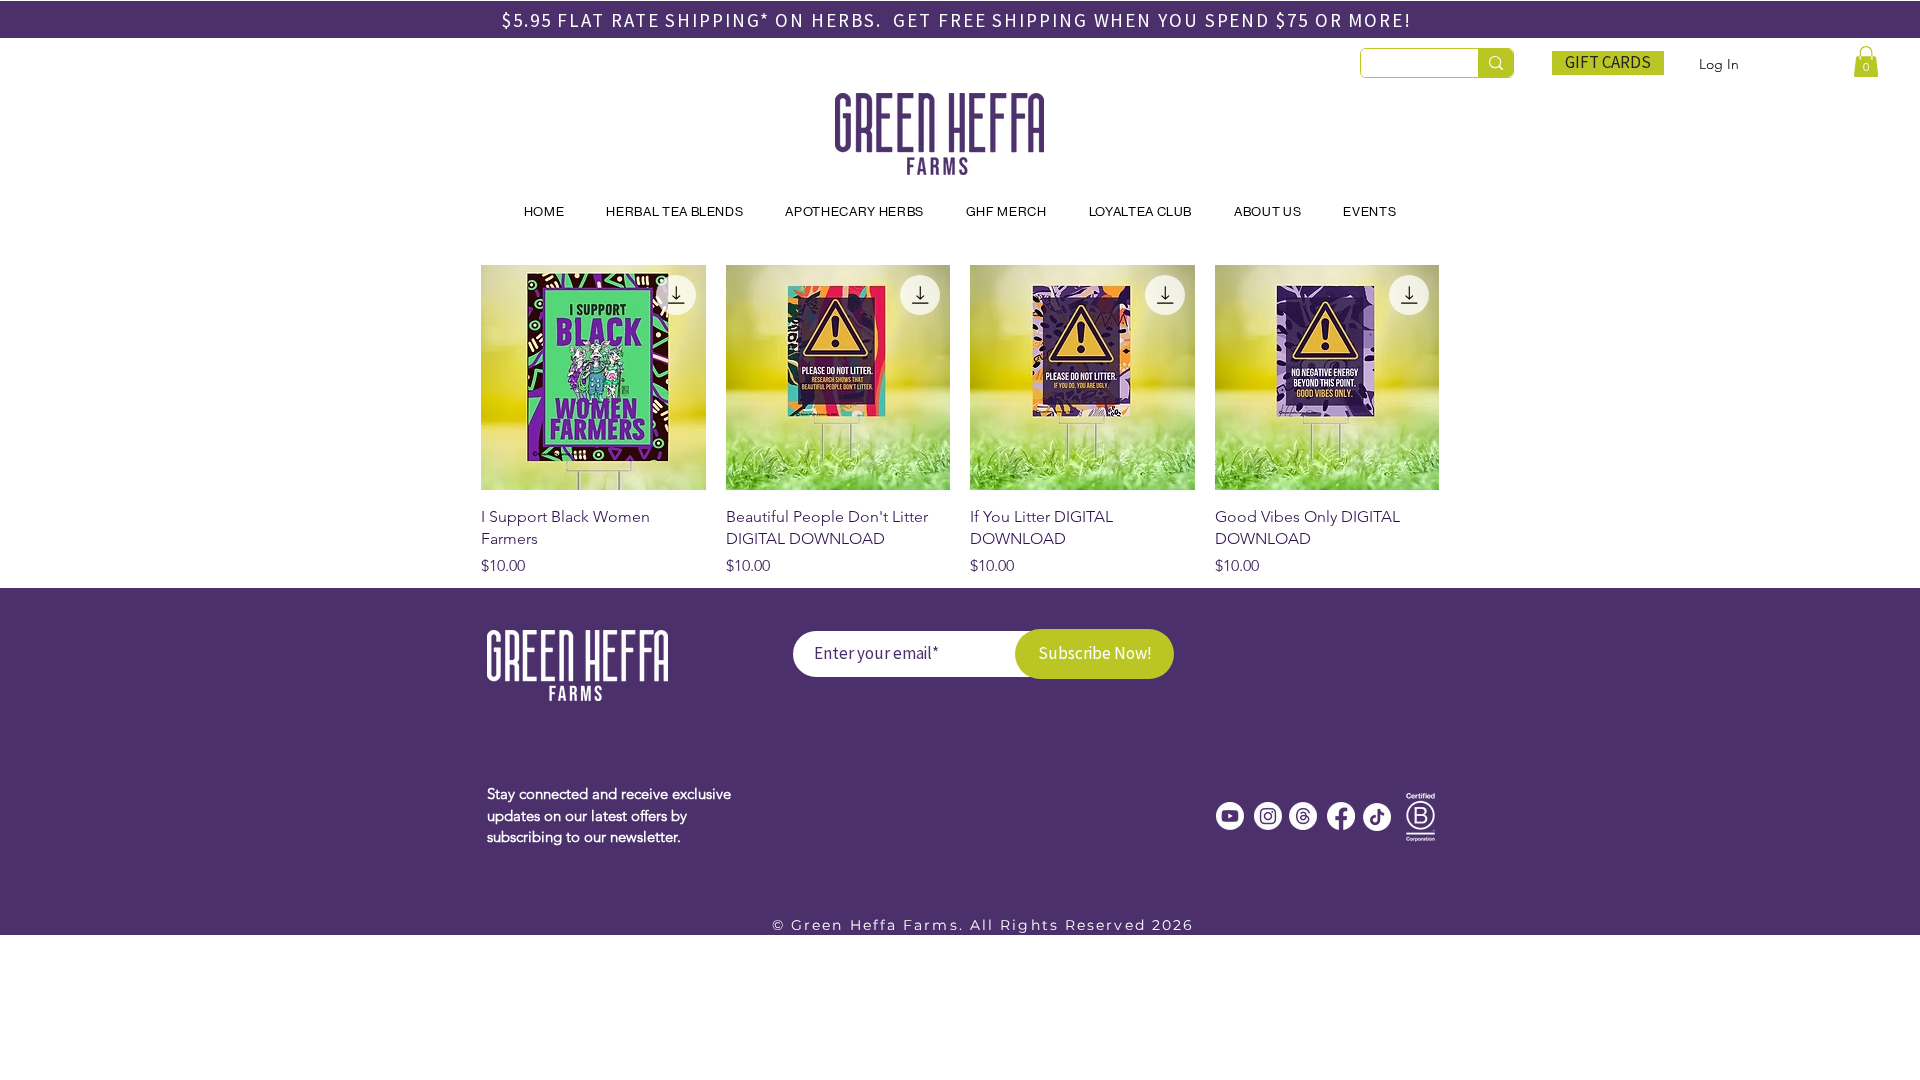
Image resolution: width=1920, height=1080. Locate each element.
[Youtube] (1230, 816)
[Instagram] (1268, 816)
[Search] (1495, 63)
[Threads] (1303, 816)
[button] (1866, 61)
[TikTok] (1377, 817)
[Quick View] (593, 377)
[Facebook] (1341, 816)
